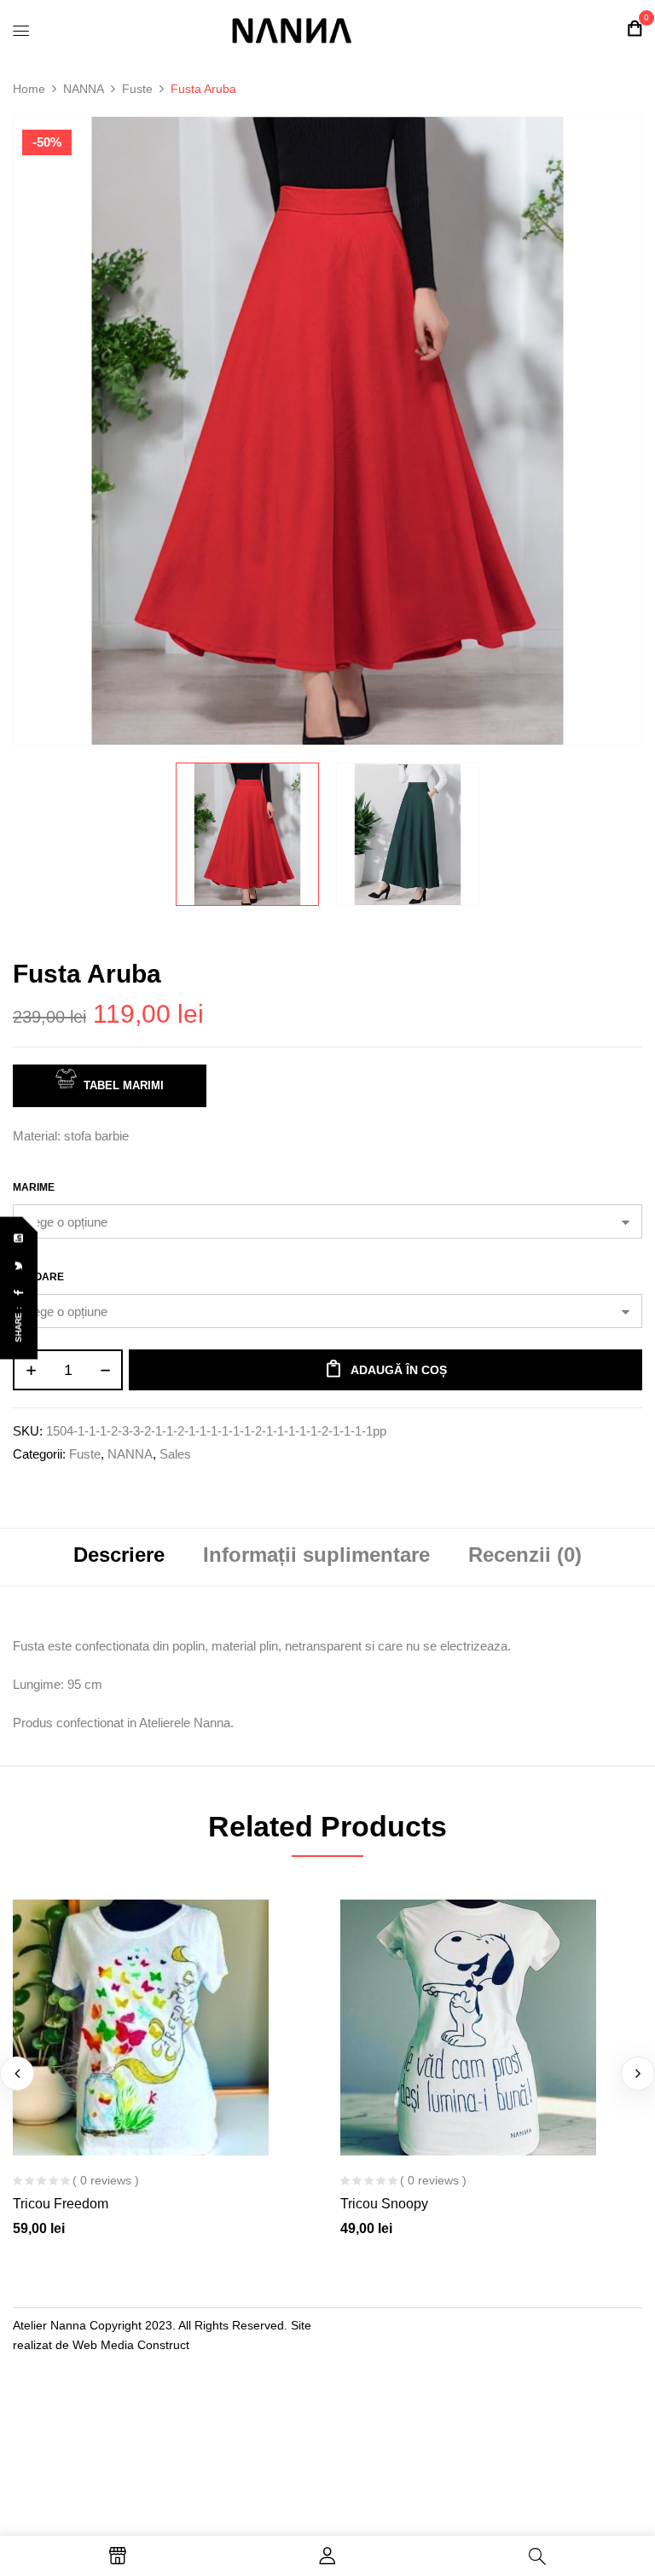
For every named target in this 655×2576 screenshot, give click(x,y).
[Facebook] (20, 1294)
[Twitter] (20, 1266)
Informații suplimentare (316, 1555)
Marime (34, 1187)
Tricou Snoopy (384, 2204)
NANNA (84, 89)
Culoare (38, 1277)
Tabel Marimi (124, 1085)
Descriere (119, 1555)
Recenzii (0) (525, 1555)
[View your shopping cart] (635, 29)
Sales (175, 1454)
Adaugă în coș (399, 1370)
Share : (18, 1325)
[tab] (119, 1557)
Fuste (137, 89)
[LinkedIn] (20, 1239)
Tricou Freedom (61, 2204)
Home (29, 89)
